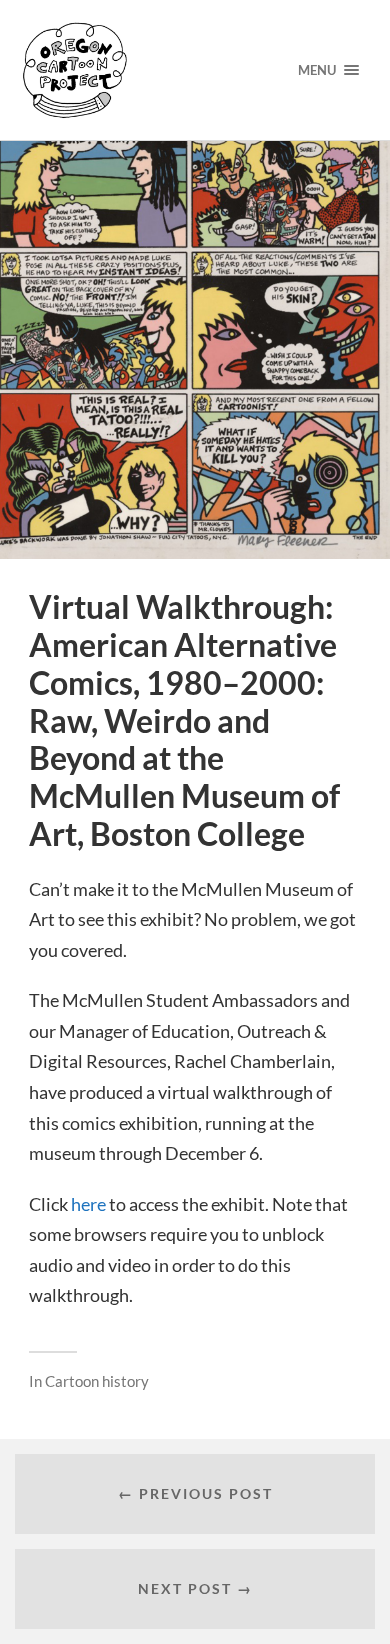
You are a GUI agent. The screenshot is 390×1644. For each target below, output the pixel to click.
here (88, 1204)
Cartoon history (97, 1381)
